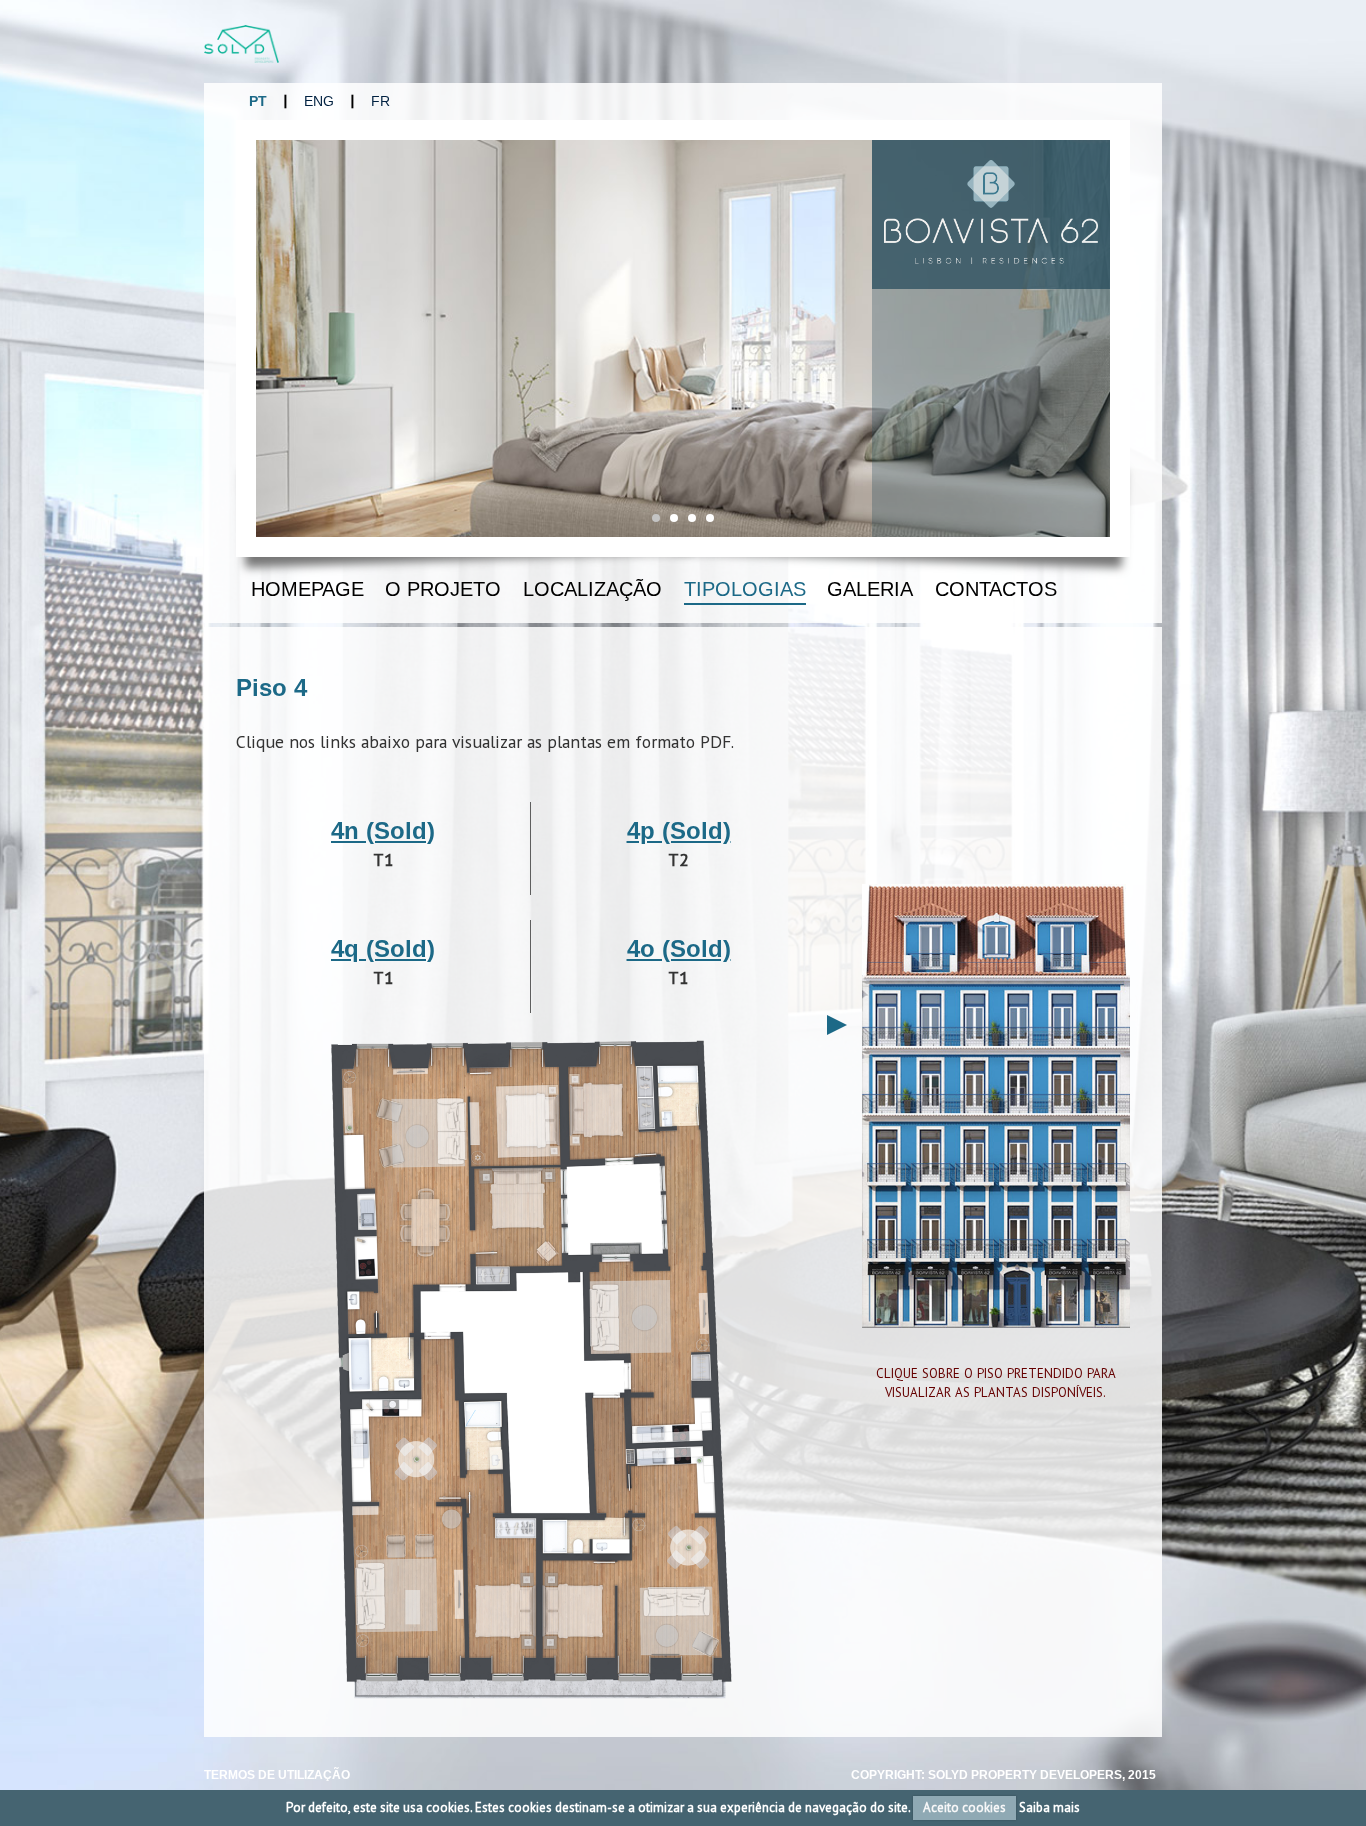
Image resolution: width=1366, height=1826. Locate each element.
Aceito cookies (964, 1807)
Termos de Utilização (277, 1775)
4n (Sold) (383, 830)
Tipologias (745, 589)
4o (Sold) (679, 948)
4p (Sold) (679, 830)
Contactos (996, 589)
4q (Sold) (383, 948)
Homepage (307, 589)
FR (380, 101)
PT (258, 101)
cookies (448, 1807)
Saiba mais (1049, 1807)
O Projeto (443, 589)
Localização (592, 589)
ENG (319, 101)
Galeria (870, 589)
